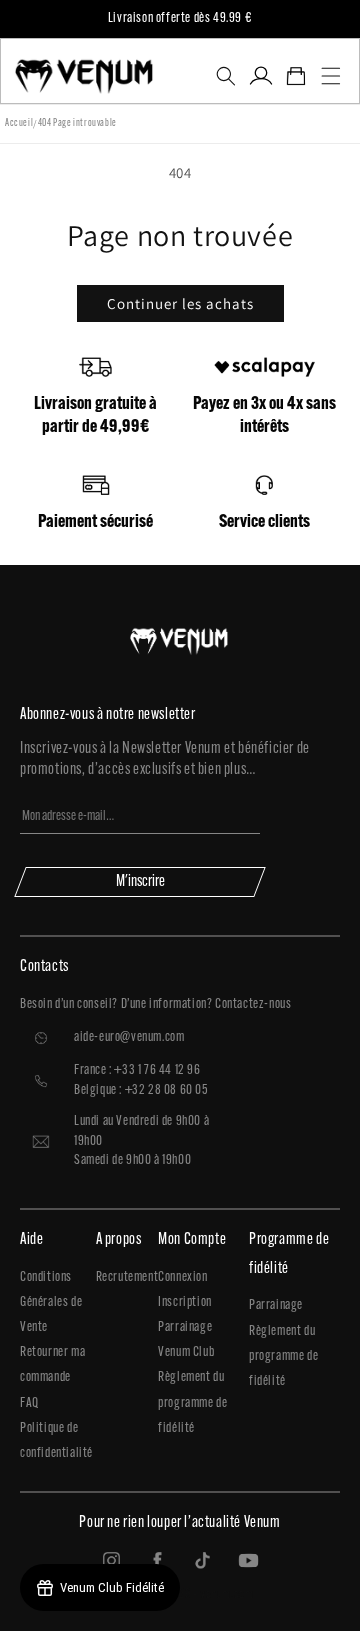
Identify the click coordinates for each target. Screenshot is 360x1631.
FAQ (29, 1403)
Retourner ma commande (52, 1365)
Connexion (182, 1277)
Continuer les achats (180, 303)
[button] (225, 76)
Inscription (185, 1302)
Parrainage (185, 1327)
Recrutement (127, 1277)
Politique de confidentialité (56, 1441)
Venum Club (186, 1352)
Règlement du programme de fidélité (192, 1402)
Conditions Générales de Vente (51, 1302)
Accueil (19, 123)
